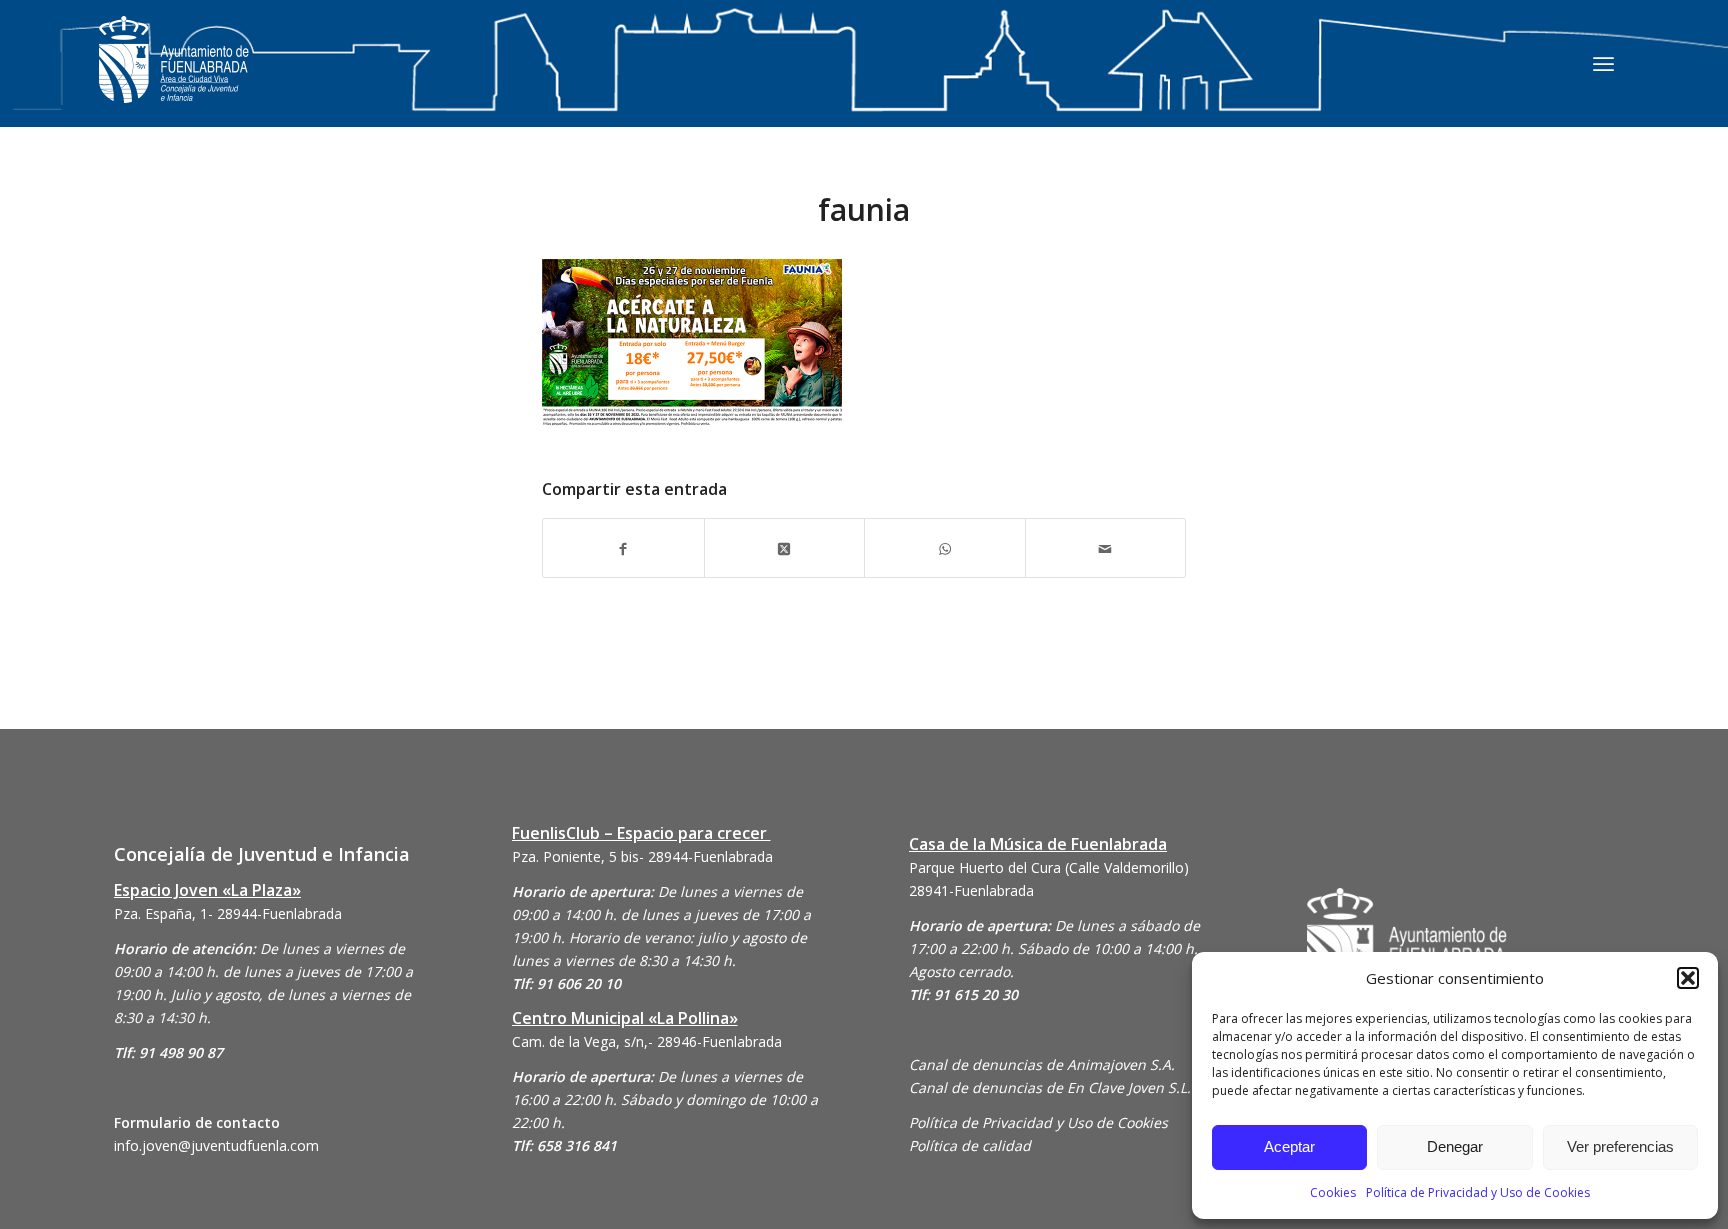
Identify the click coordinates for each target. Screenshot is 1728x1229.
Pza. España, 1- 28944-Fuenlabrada (228, 913)
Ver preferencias (1620, 1146)
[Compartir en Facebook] (623, 547)
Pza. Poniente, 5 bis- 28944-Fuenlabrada (642, 856)
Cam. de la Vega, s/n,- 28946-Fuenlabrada (647, 1041)
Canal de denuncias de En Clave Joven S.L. (1050, 1087)
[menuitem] (1603, 63)
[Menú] (1603, 63)
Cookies (1333, 1192)
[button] (1688, 978)
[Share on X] (785, 547)
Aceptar (1289, 1146)
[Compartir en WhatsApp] (945, 547)
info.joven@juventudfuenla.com (216, 1145)
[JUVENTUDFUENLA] (174, 79)
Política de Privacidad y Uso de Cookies (1478, 1192)
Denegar (1455, 1146)
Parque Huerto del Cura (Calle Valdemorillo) (1049, 867)
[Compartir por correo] (1106, 547)
